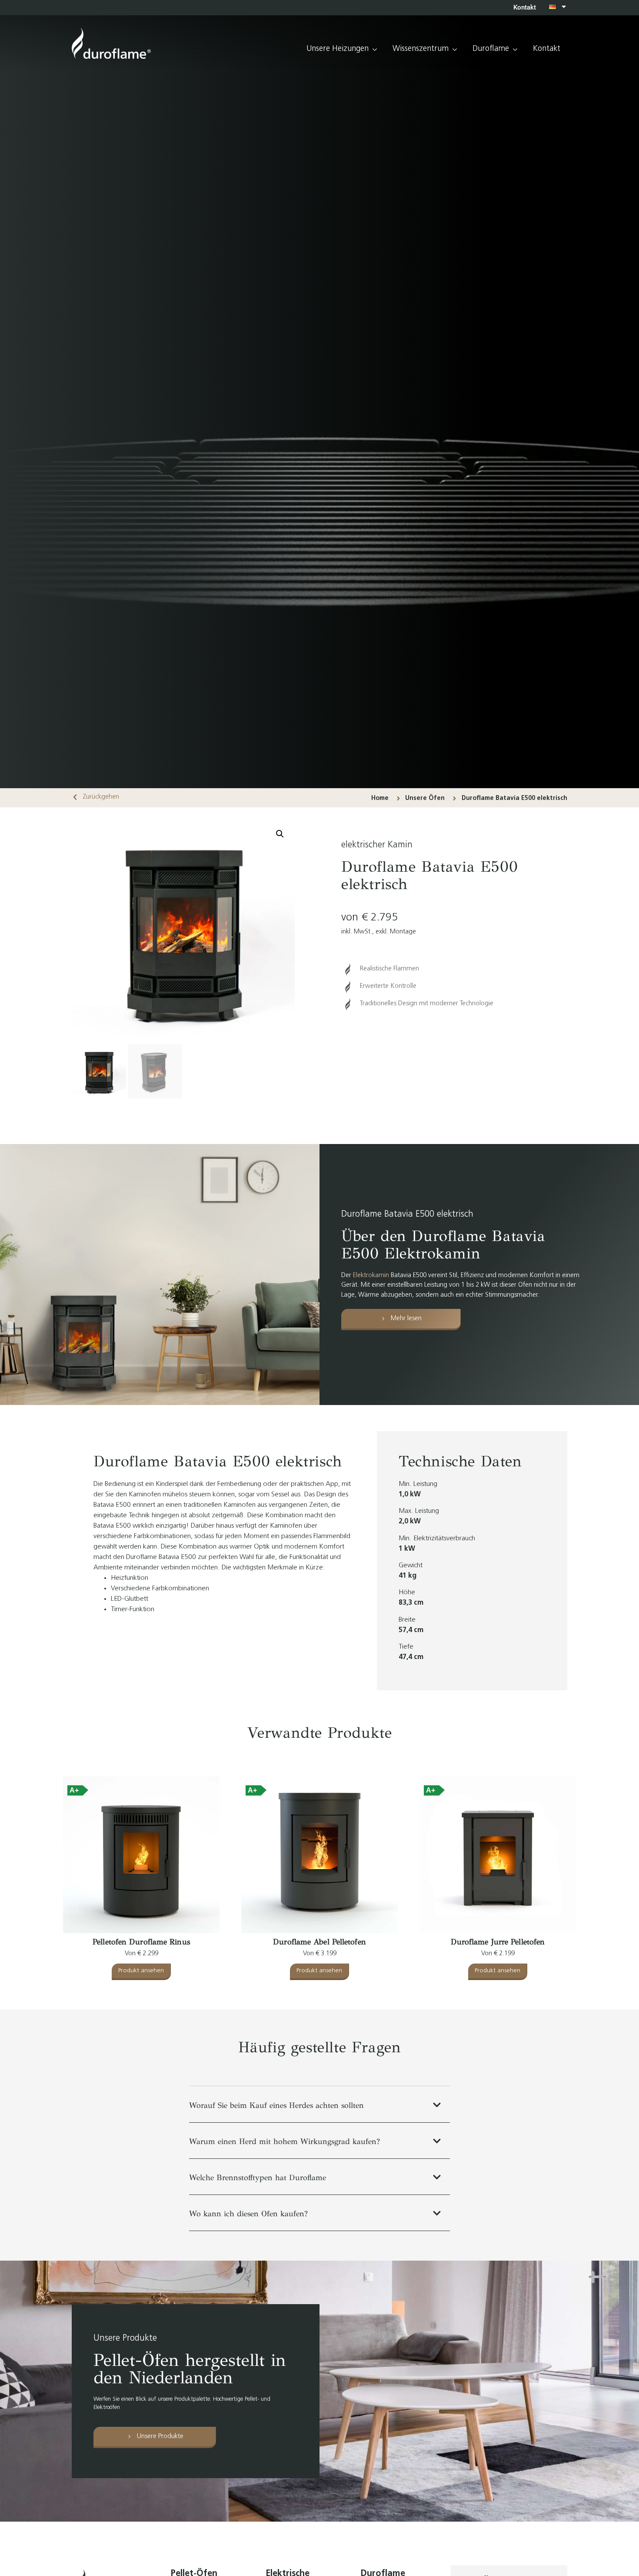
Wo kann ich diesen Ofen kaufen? (248, 2214)
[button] (280, 834)
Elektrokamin (371, 1276)
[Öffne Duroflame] (515, 49)
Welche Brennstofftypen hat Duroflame (258, 2178)
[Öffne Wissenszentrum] (455, 49)
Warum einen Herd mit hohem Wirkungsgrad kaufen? (285, 2141)
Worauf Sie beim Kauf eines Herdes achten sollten (276, 2105)
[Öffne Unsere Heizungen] (375, 49)
